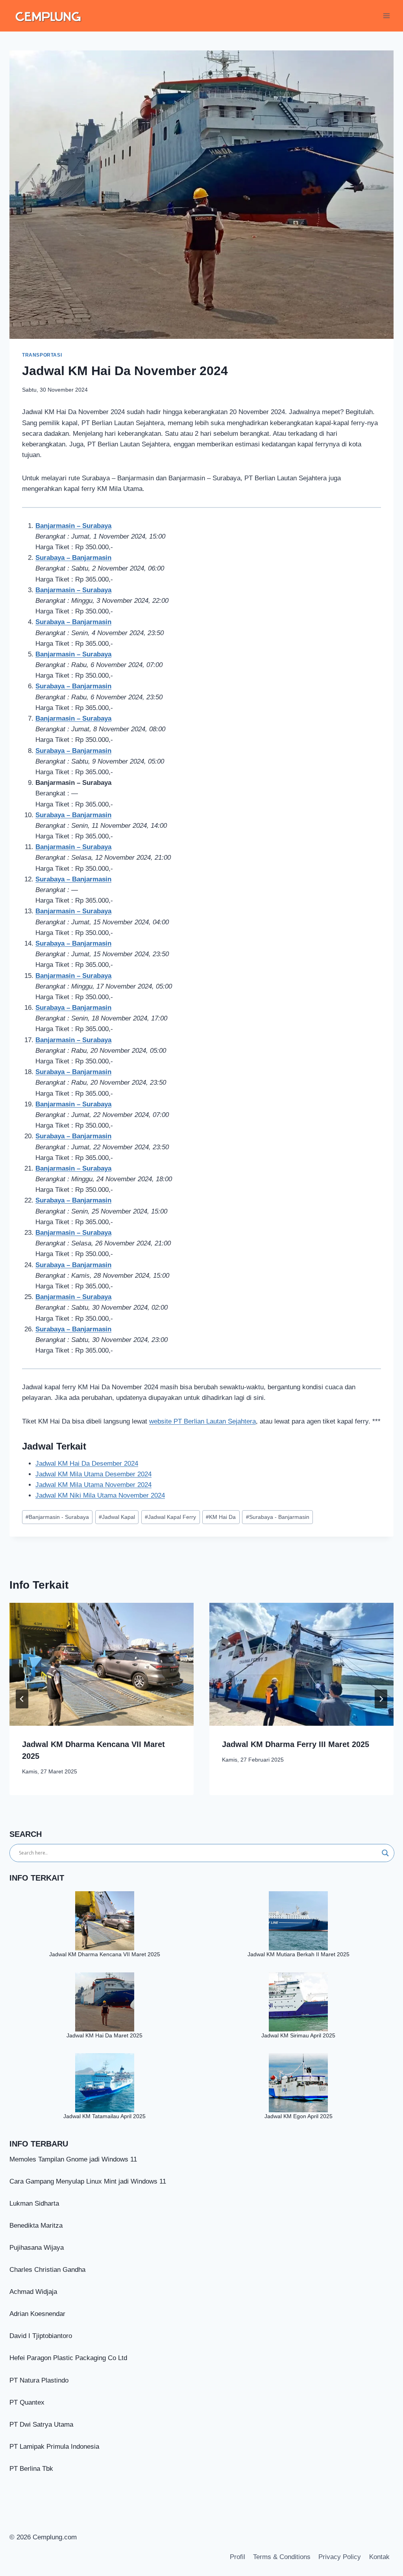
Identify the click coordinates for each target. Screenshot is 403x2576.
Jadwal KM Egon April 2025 (299, 2116)
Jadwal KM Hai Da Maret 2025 (104, 2036)
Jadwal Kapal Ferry (170, 1517)
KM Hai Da (221, 1517)
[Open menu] (386, 16)
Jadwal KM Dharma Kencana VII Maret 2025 (105, 1954)
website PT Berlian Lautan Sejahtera (202, 1421)
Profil (238, 2557)
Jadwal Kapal (117, 1517)
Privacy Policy (340, 2557)
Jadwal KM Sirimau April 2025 (298, 2036)
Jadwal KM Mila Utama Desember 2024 (93, 1474)
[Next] (381, 1699)
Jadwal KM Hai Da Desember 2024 (87, 1464)
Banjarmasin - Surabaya (57, 1517)
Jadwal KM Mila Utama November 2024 (93, 1485)
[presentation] (102, 1664)
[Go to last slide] (22, 1699)
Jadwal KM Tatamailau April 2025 (104, 2116)
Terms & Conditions (282, 2557)
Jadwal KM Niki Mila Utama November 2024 (100, 1495)
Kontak (379, 2557)
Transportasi (42, 355)
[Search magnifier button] (385, 1853)
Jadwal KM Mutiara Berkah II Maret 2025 (299, 1954)
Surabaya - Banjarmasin (278, 1517)
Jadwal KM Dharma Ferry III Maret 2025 (296, 1744)
